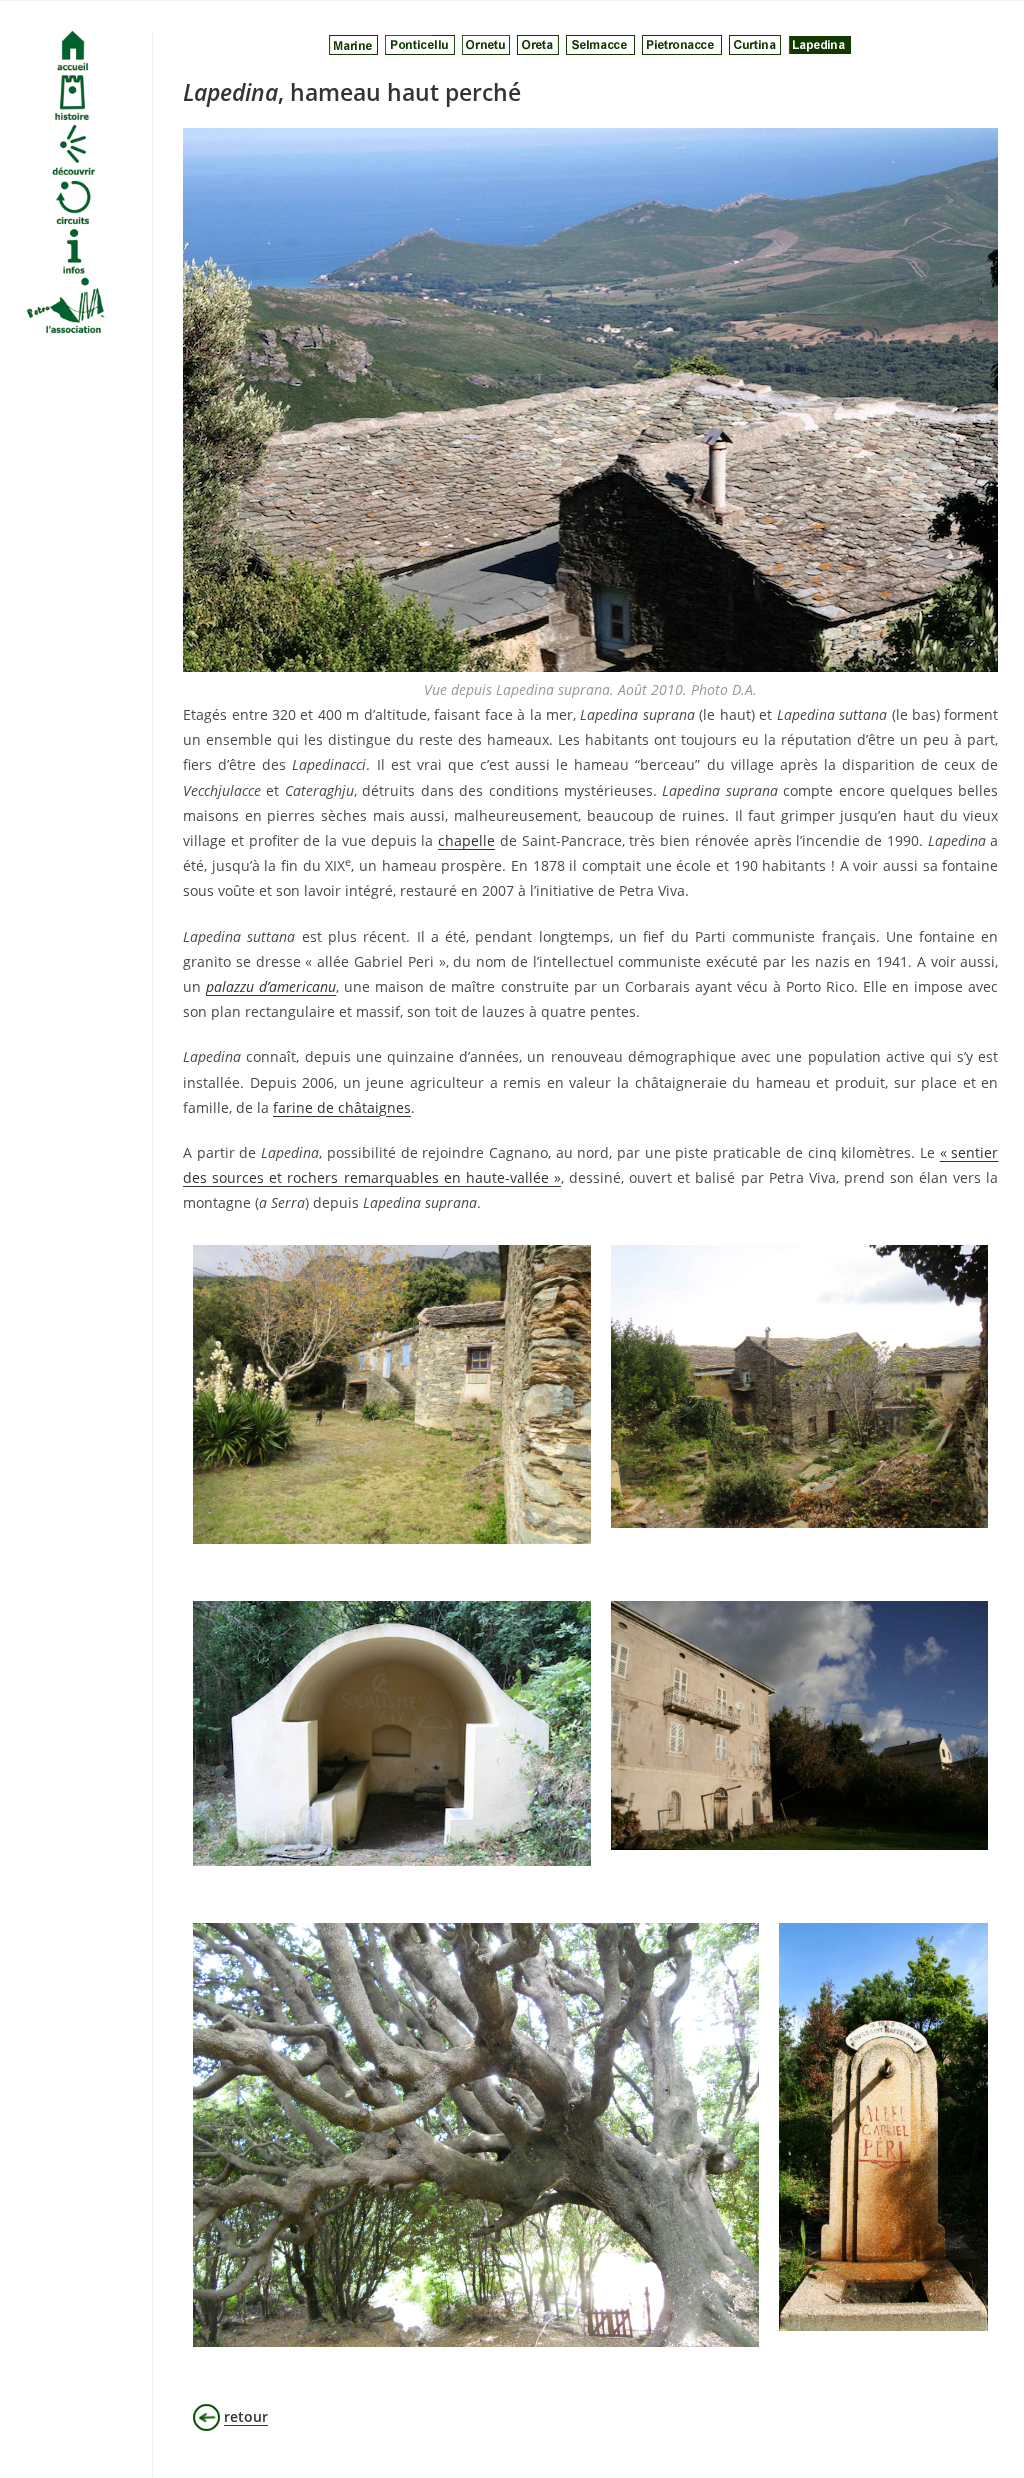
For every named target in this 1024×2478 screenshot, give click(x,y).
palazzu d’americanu (271, 986)
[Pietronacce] (682, 43)
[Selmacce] (600, 43)
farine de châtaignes (342, 1107)
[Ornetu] (486, 43)
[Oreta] (538, 43)
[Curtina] (755, 43)
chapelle (466, 840)
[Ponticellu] (420, 43)
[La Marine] (353, 43)
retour (246, 2416)
